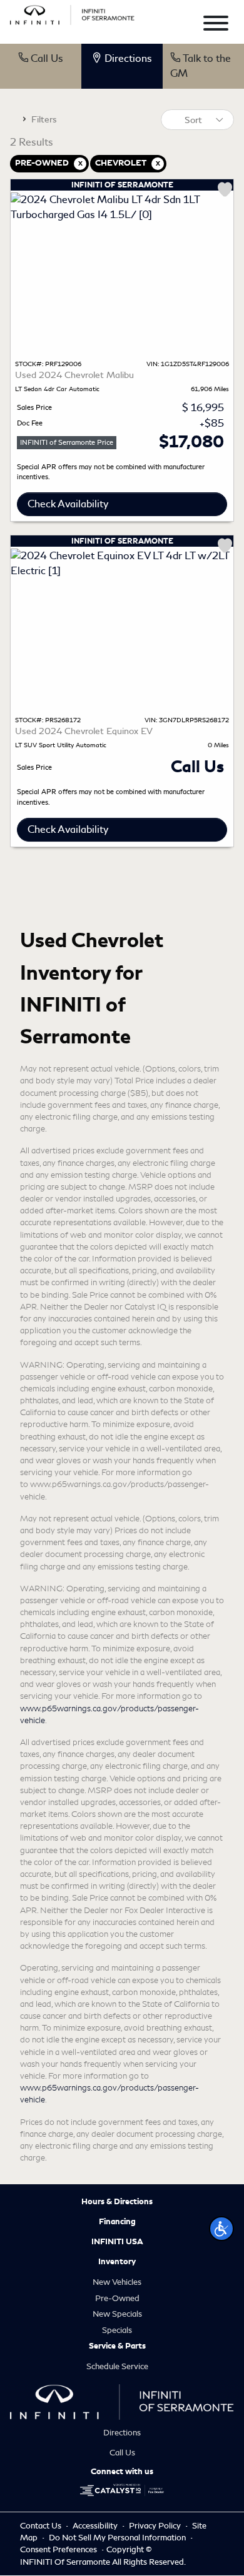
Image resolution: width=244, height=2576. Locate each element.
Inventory (117, 2262)
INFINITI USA (117, 2242)
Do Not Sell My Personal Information (118, 2538)
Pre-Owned (117, 2298)
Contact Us (42, 2526)
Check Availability (68, 504)
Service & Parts (117, 2346)
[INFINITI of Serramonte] (72, 13)
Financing (117, 2222)
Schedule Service (117, 2366)
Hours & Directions (117, 2202)
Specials (117, 2330)
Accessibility (96, 2526)
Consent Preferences (58, 2549)
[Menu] (216, 25)
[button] (221, 2229)
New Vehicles (117, 2282)
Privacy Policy (156, 2526)
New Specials (117, 2314)
